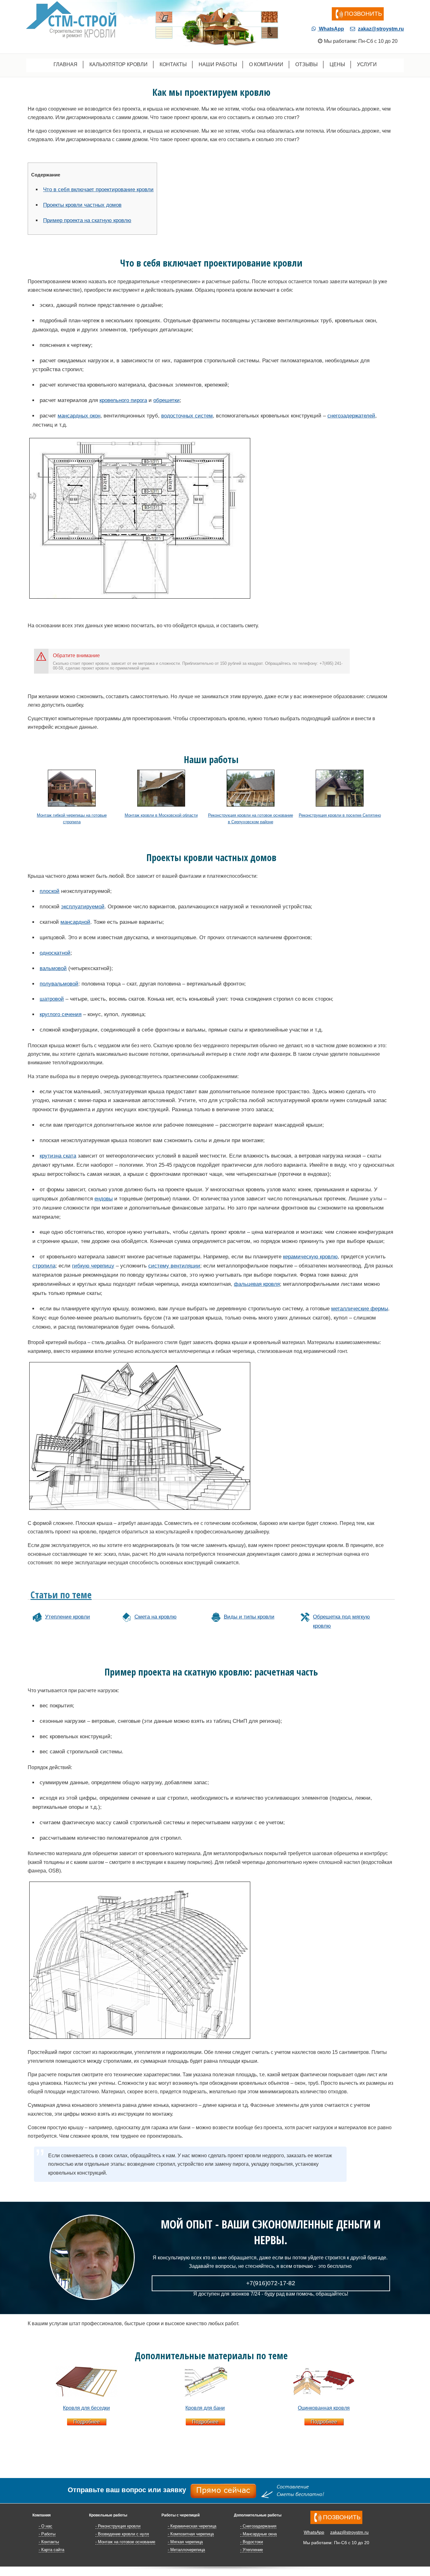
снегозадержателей (351, 416)
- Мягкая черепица (185, 2542)
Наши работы (218, 64)
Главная (65, 64)
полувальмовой (59, 984)
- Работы (47, 2534)
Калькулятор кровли (119, 64)
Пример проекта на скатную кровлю (87, 220)
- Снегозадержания (258, 2526)
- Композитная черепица (191, 2534)
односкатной (55, 953)
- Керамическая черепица (192, 2526)
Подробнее (87, 2422)
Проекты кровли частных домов (82, 205)
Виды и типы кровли (249, 1617)
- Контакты (49, 2542)
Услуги (367, 64)
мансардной (75, 922)
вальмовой (53, 968)
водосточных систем (187, 416)
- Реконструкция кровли (118, 2526)
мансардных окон (79, 416)
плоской (50, 891)
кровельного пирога (123, 400)
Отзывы (306, 64)
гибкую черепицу (93, 1266)
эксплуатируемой (83, 907)
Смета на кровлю (156, 1617)
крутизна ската (58, 1156)
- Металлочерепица (186, 2550)
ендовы (104, 1199)
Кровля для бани (205, 2408)
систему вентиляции (174, 1266)
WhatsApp (331, 29)
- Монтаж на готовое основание (125, 2542)
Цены (337, 64)
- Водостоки (252, 2542)
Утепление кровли (68, 1617)
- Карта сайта (51, 2550)
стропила (44, 1266)
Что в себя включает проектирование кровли (98, 190)
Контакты (173, 64)
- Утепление (252, 2550)
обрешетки (167, 400)
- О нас (45, 2526)
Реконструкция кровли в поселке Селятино (340, 815)
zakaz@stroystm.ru (381, 29)
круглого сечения (61, 1014)
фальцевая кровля (257, 1284)
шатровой (52, 999)
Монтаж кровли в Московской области (161, 815)
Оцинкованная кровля (324, 2408)
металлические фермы (360, 1309)
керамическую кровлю (310, 1257)
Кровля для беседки (86, 2408)
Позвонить (363, 14)
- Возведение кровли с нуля (122, 2534)
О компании (266, 64)
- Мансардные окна (258, 2534)
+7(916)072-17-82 (271, 2283)
